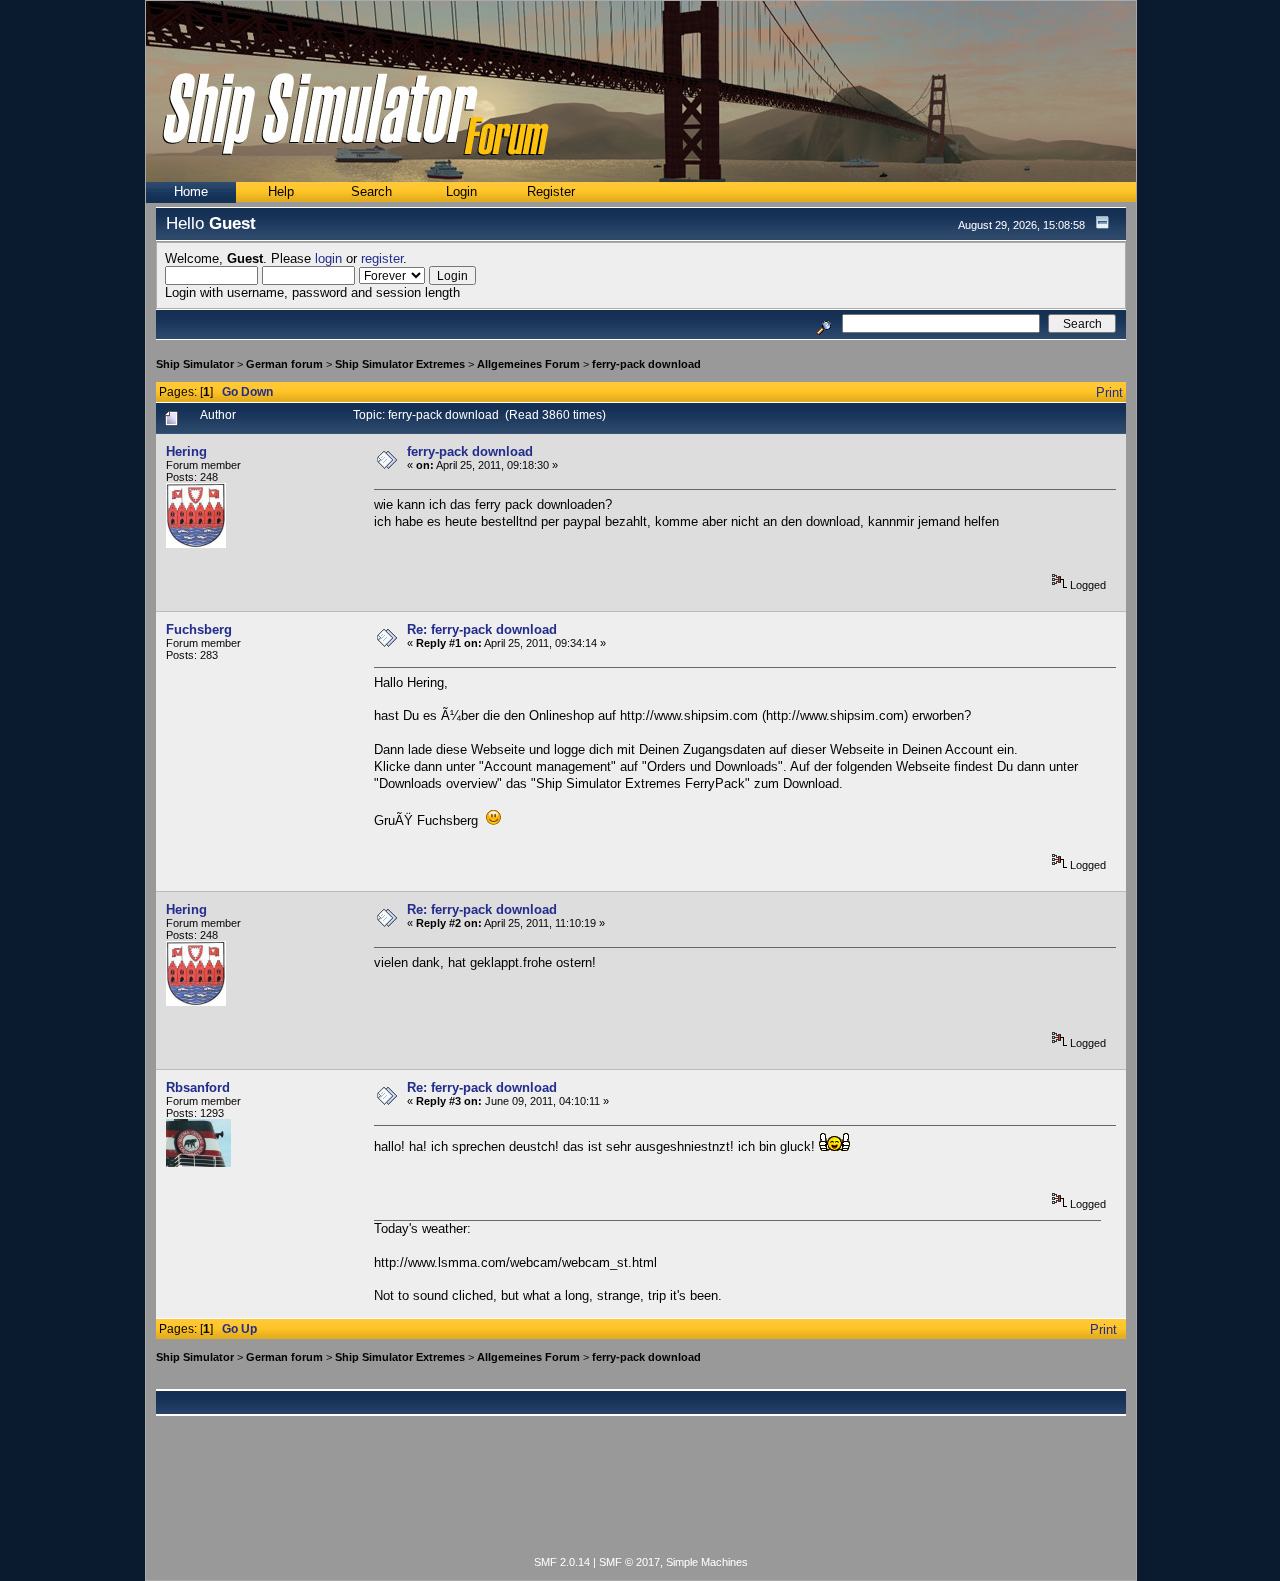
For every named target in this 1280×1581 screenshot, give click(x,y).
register (382, 258)
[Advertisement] (641, 1497)
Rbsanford (198, 1087)
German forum (284, 364)
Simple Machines (707, 1562)
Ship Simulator (195, 364)
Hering (186, 451)
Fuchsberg (199, 629)
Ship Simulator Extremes (400, 364)
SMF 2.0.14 (562, 1562)
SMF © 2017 (629, 1562)
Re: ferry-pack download (482, 629)
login (328, 258)
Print (1109, 392)
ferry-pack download (646, 364)
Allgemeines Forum (528, 364)
